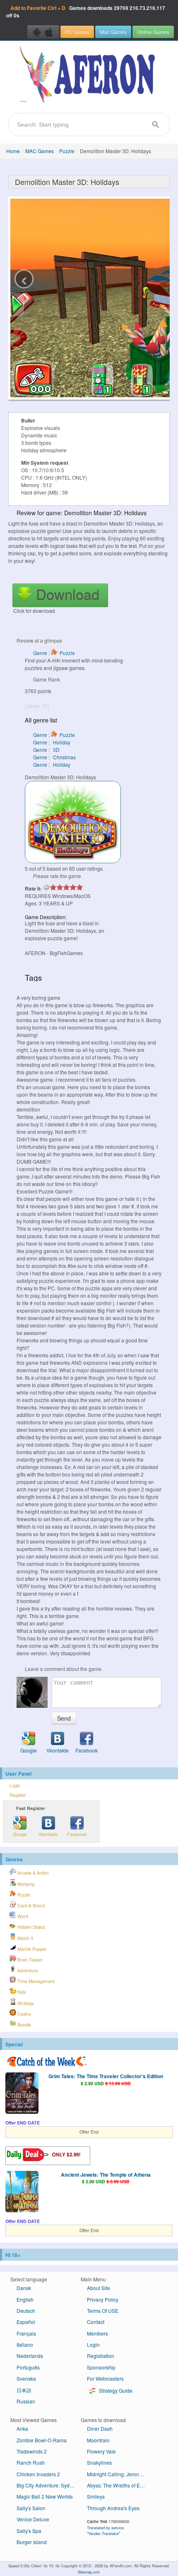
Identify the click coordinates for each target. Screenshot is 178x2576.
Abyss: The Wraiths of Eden (118, 2485)
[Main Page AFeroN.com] (89, 75)
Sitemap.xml (89, 2572)
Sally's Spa (29, 2531)
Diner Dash (100, 2428)
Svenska (26, 2378)
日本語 (24, 2390)
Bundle (24, 2025)
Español (26, 2322)
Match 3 (25, 1938)
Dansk (24, 2288)
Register (18, 1795)
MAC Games (40, 151)
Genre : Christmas (54, 757)
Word (22, 1916)
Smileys (96, 2496)
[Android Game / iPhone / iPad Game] (43, 32)
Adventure (27, 1970)
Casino (24, 2014)
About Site (99, 2288)
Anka (22, 2428)
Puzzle (67, 151)
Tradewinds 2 (32, 2451)
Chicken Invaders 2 (38, 2474)
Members (97, 2333)
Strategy (25, 2003)
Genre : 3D (46, 750)
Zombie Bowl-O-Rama (42, 2440)
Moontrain (98, 2440)
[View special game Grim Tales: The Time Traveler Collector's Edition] (22, 2094)
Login (15, 1785)
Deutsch (26, 2311)
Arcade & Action (32, 1873)
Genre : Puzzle (54, 653)
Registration (101, 2356)
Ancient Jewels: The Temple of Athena (106, 2175)
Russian (26, 2401)
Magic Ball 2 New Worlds (45, 2496)
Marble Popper (31, 1949)
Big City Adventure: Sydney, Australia (49, 2485)
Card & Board (30, 1905)
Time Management (35, 1981)
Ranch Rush (31, 2462)
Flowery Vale (101, 2451)
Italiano (25, 2344)
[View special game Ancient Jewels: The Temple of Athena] (22, 2192)
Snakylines (99, 2462)
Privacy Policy (103, 2299)
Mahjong (25, 1884)
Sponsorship (101, 2367)
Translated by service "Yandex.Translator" (105, 2530)
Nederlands (30, 2356)
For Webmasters (105, 2378)
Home (13, 151)
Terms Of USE (103, 2311)
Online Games (153, 32)
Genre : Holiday (52, 742)
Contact (96, 2322)
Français (26, 2333)
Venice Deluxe (33, 2519)
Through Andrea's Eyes (113, 2508)
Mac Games (113, 32)
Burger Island (32, 2542)
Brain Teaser (29, 1960)
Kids (21, 1992)
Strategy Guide (115, 2390)
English (25, 2299)
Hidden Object (31, 1927)
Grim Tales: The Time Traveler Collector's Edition (106, 2076)
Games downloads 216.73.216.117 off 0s (86, 12)
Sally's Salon (31, 2508)
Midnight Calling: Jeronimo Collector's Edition (119, 2474)
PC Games (77, 32)
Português (28, 2367)
